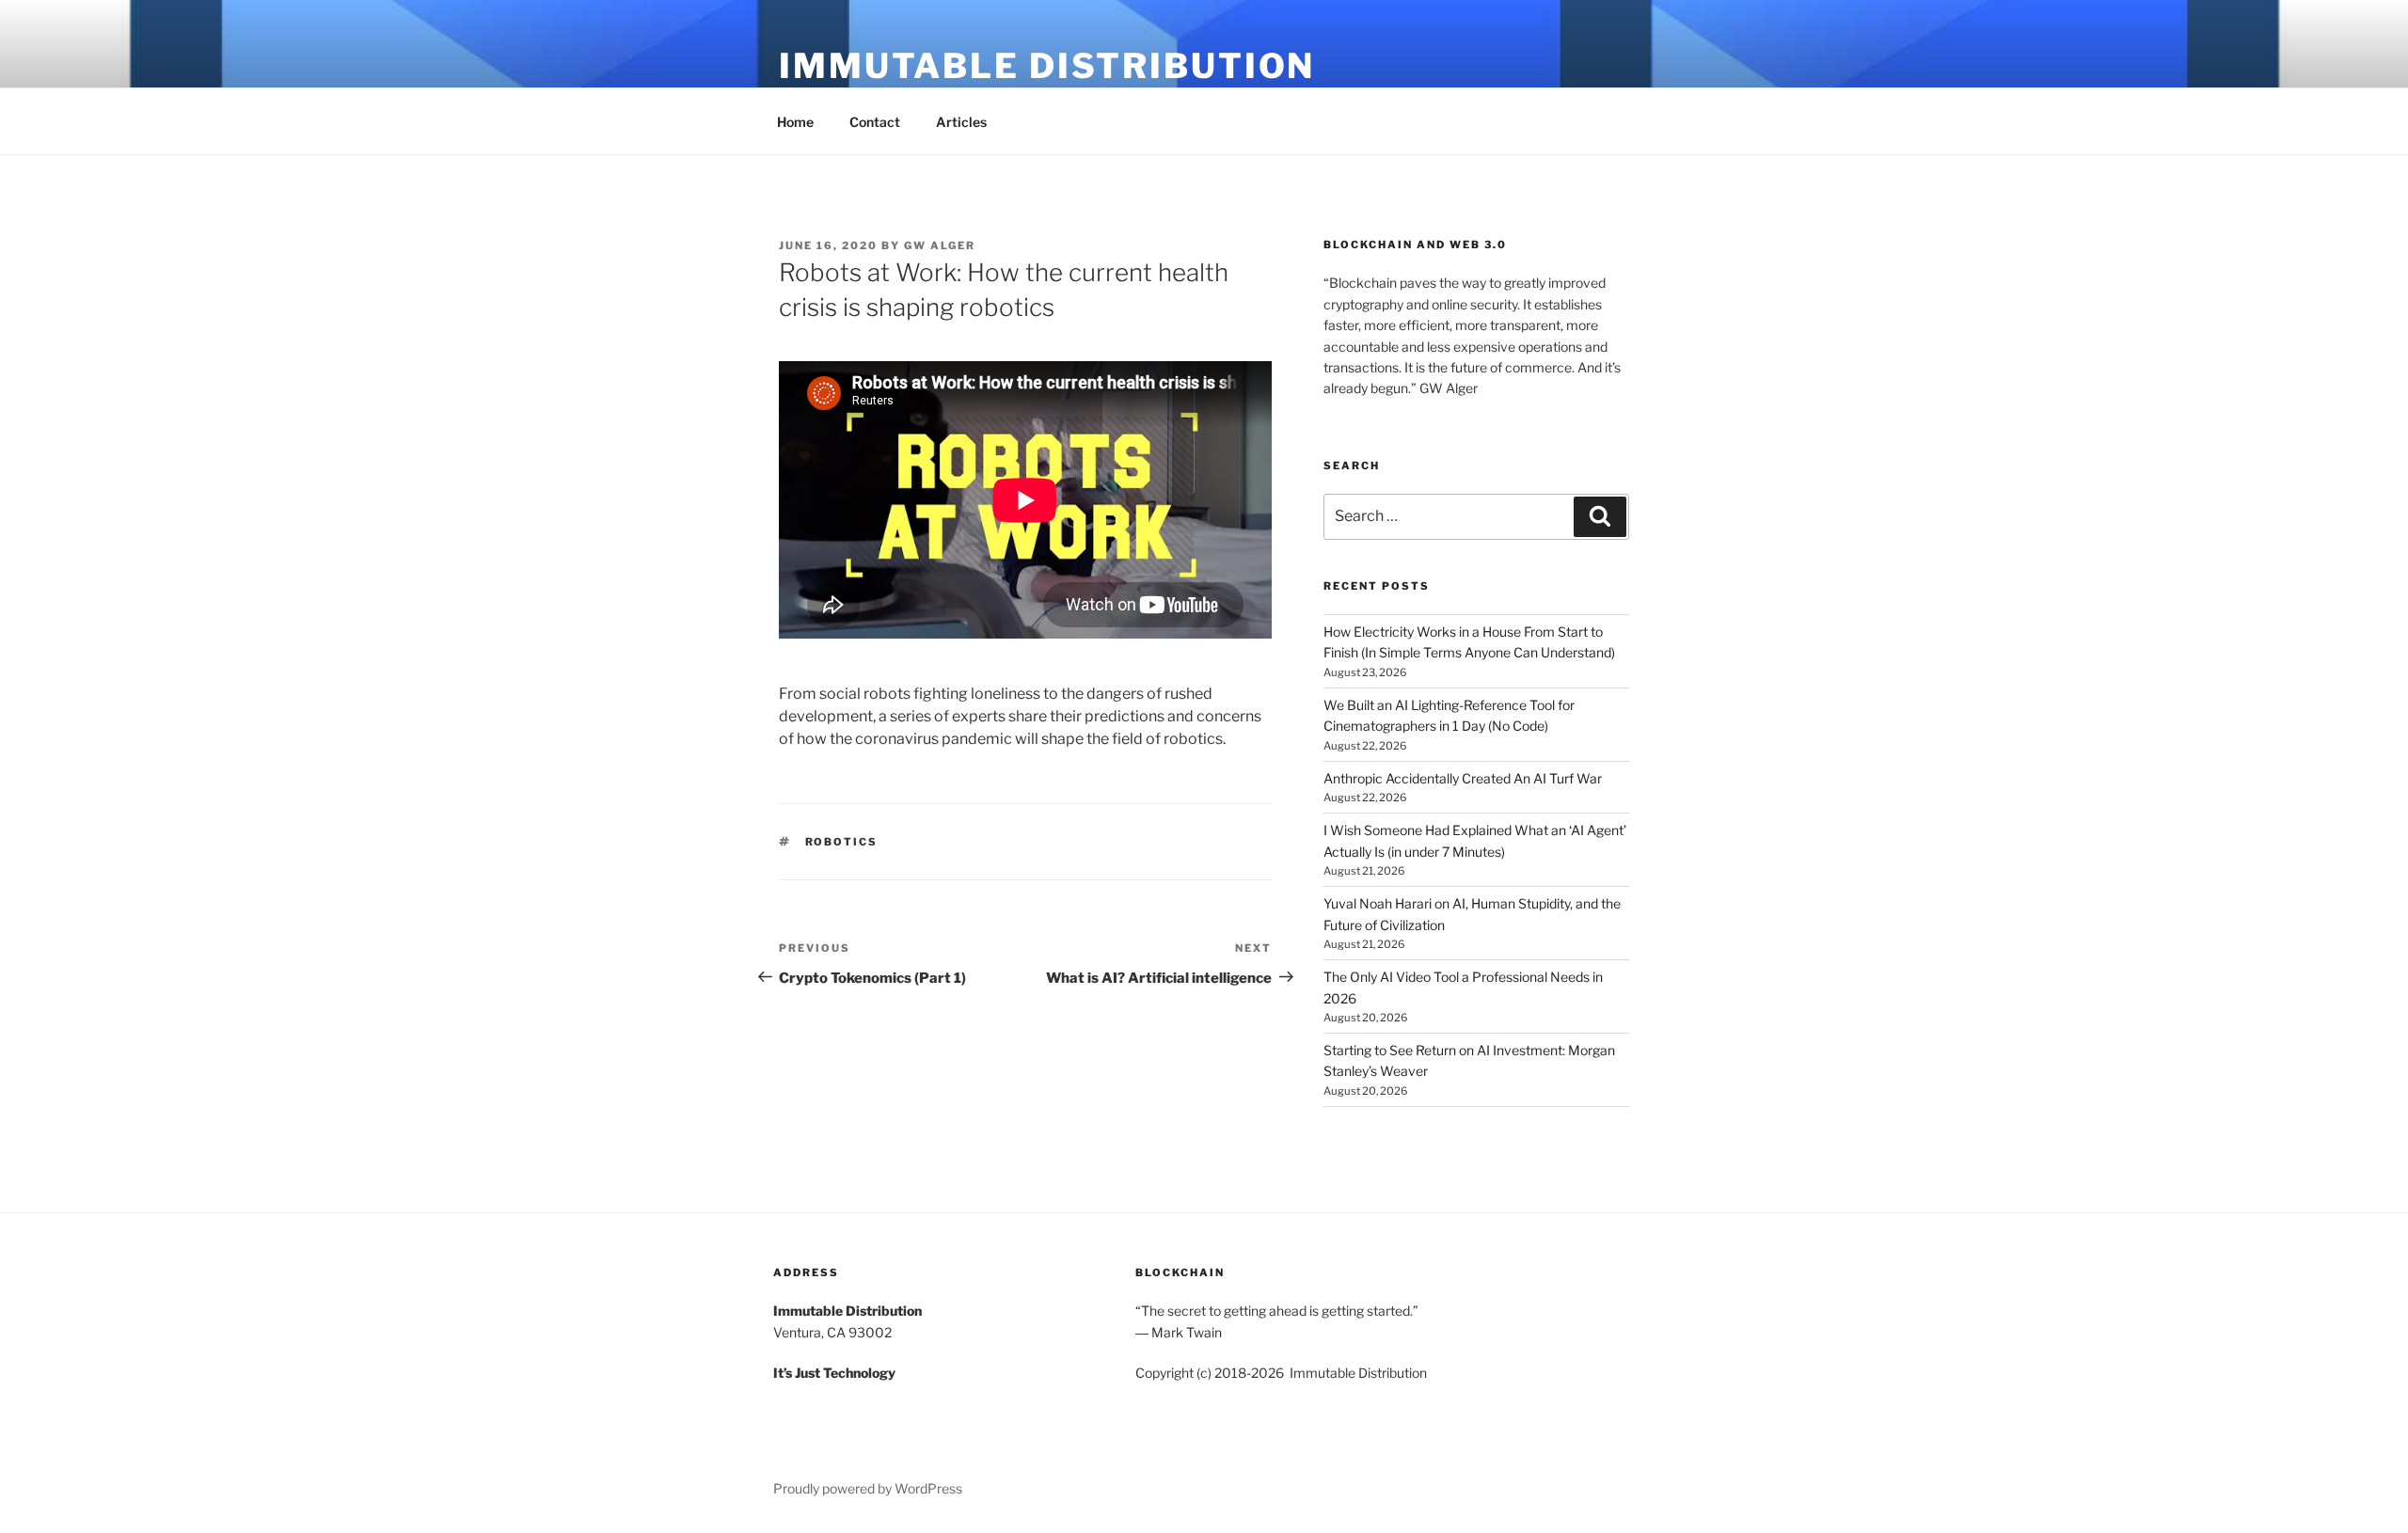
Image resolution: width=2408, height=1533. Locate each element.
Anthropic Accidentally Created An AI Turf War (1463, 778)
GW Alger (940, 245)
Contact (875, 122)
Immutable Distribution (1047, 66)
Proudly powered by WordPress (868, 1488)
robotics (842, 842)
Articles (961, 122)
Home (795, 122)
